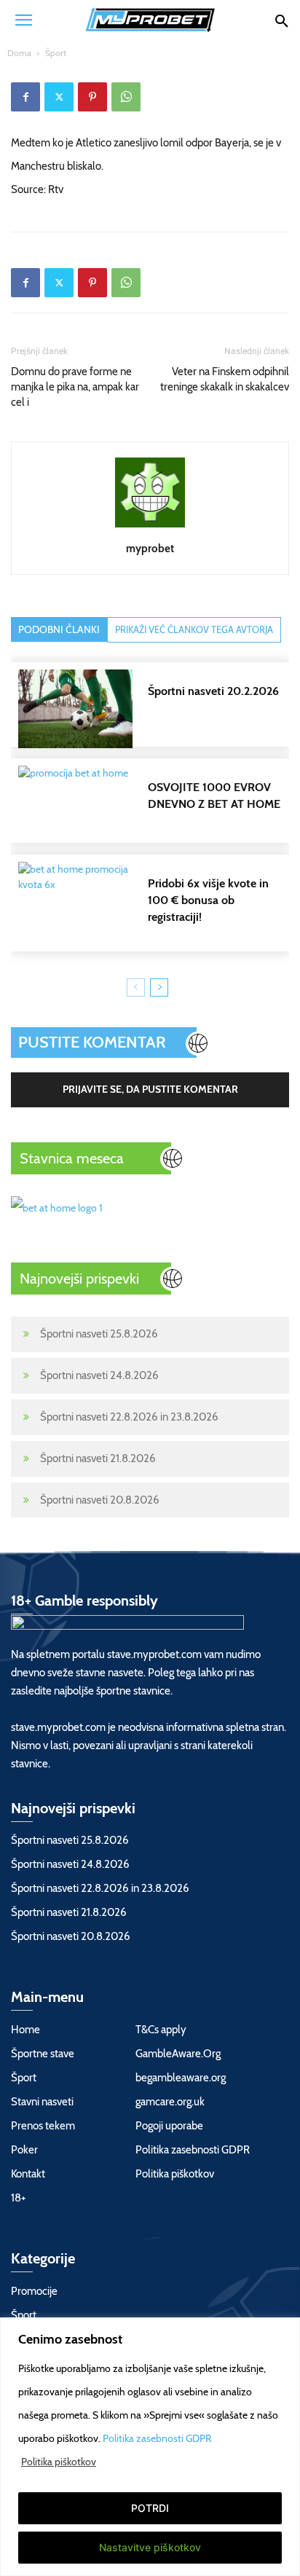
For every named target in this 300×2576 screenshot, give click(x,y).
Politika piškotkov (59, 2462)
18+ (19, 2198)
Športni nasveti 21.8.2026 (98, 1458)
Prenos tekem (43, 2126)
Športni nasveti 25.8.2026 (99, 1334)
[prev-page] (136, 987)
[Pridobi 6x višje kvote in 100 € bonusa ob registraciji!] (157, 901)
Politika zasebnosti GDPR (157, 2438)
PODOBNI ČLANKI (59, 629)
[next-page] (159, 987)
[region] (150, 2447)
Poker (24, 2150)
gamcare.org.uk (170, 2102)
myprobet (150, 549)
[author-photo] (150, 527)
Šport (56, 53)
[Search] (281, 20)
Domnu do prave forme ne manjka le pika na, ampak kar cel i (75, 387)
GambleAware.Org (178, 2054)
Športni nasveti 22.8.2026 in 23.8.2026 (129, 1417)
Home (25, 2030)
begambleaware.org (181, 2078)
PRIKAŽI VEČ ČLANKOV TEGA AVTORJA (194, 629)
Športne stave (43, 2054)
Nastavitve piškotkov (150, 2547)
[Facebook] (25, 97)
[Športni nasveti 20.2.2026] (157, 709)
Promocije (34, 2291)
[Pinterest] (92, 97)
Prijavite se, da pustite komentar (150, 1089)
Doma (19, 53)
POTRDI (150, 2508)
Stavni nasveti (42, 2102)
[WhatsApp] (126, 97)
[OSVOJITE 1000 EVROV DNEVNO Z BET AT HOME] (157, 805)
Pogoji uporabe (169, 2126)
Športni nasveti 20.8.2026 (100, 1500)
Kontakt (28, 2174)
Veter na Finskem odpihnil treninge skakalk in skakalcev (225, 379)
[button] (23, 20)
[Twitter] (59, 97)
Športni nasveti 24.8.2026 (99, 1375)
